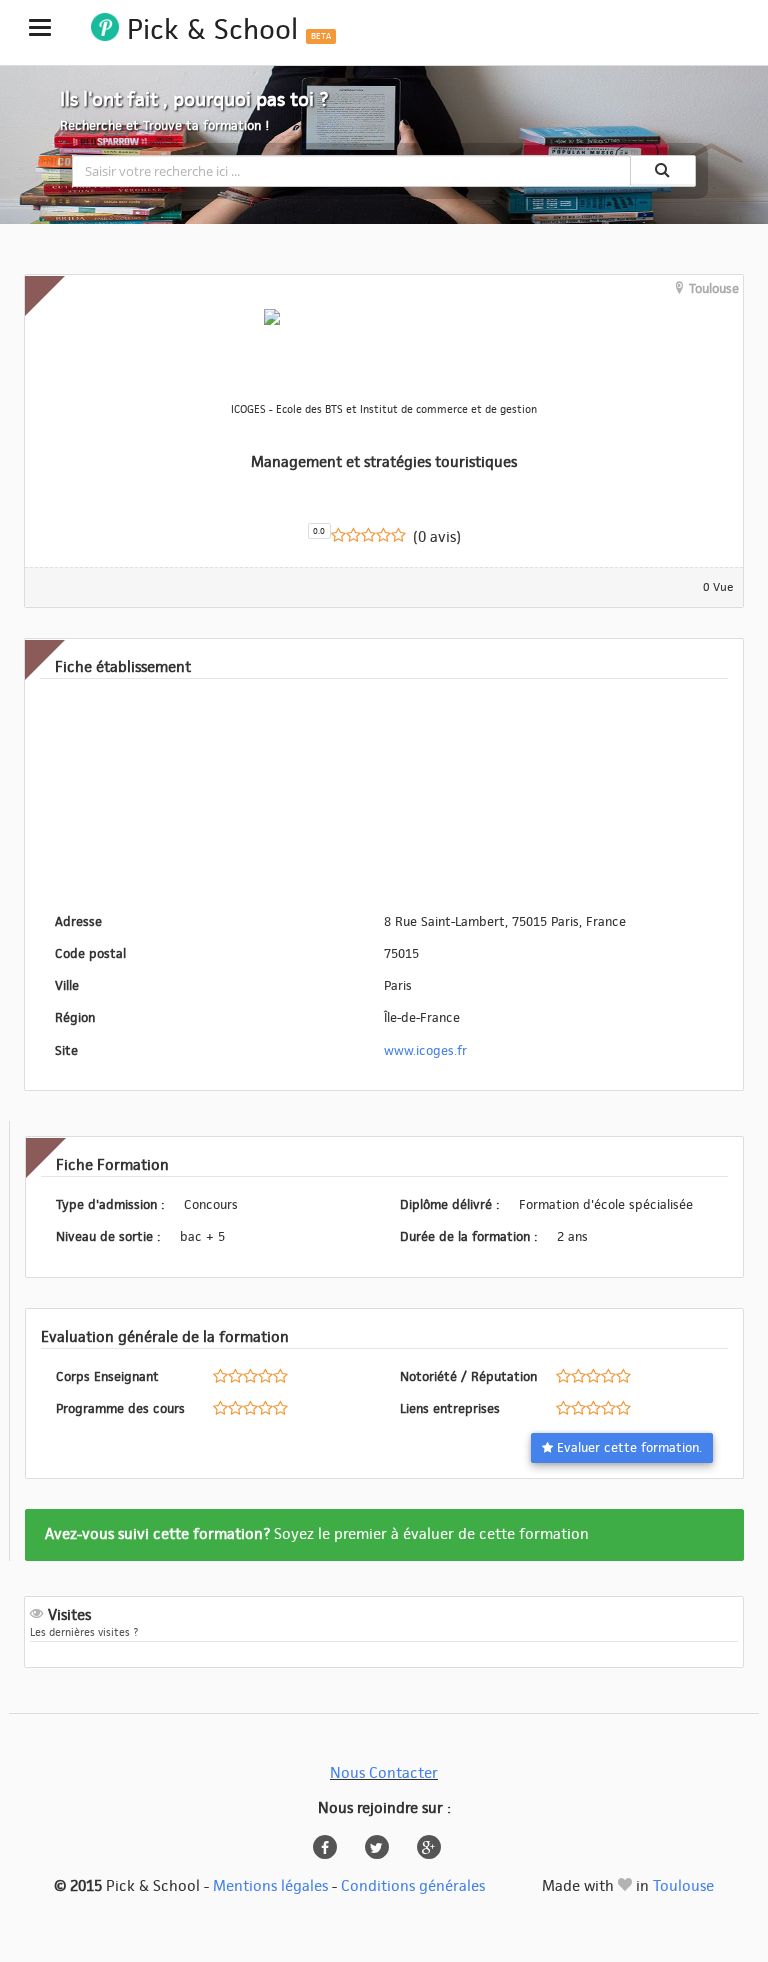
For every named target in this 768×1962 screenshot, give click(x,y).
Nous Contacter (384, 1773)
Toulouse (683, 1886)
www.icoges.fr (425, 1051)
